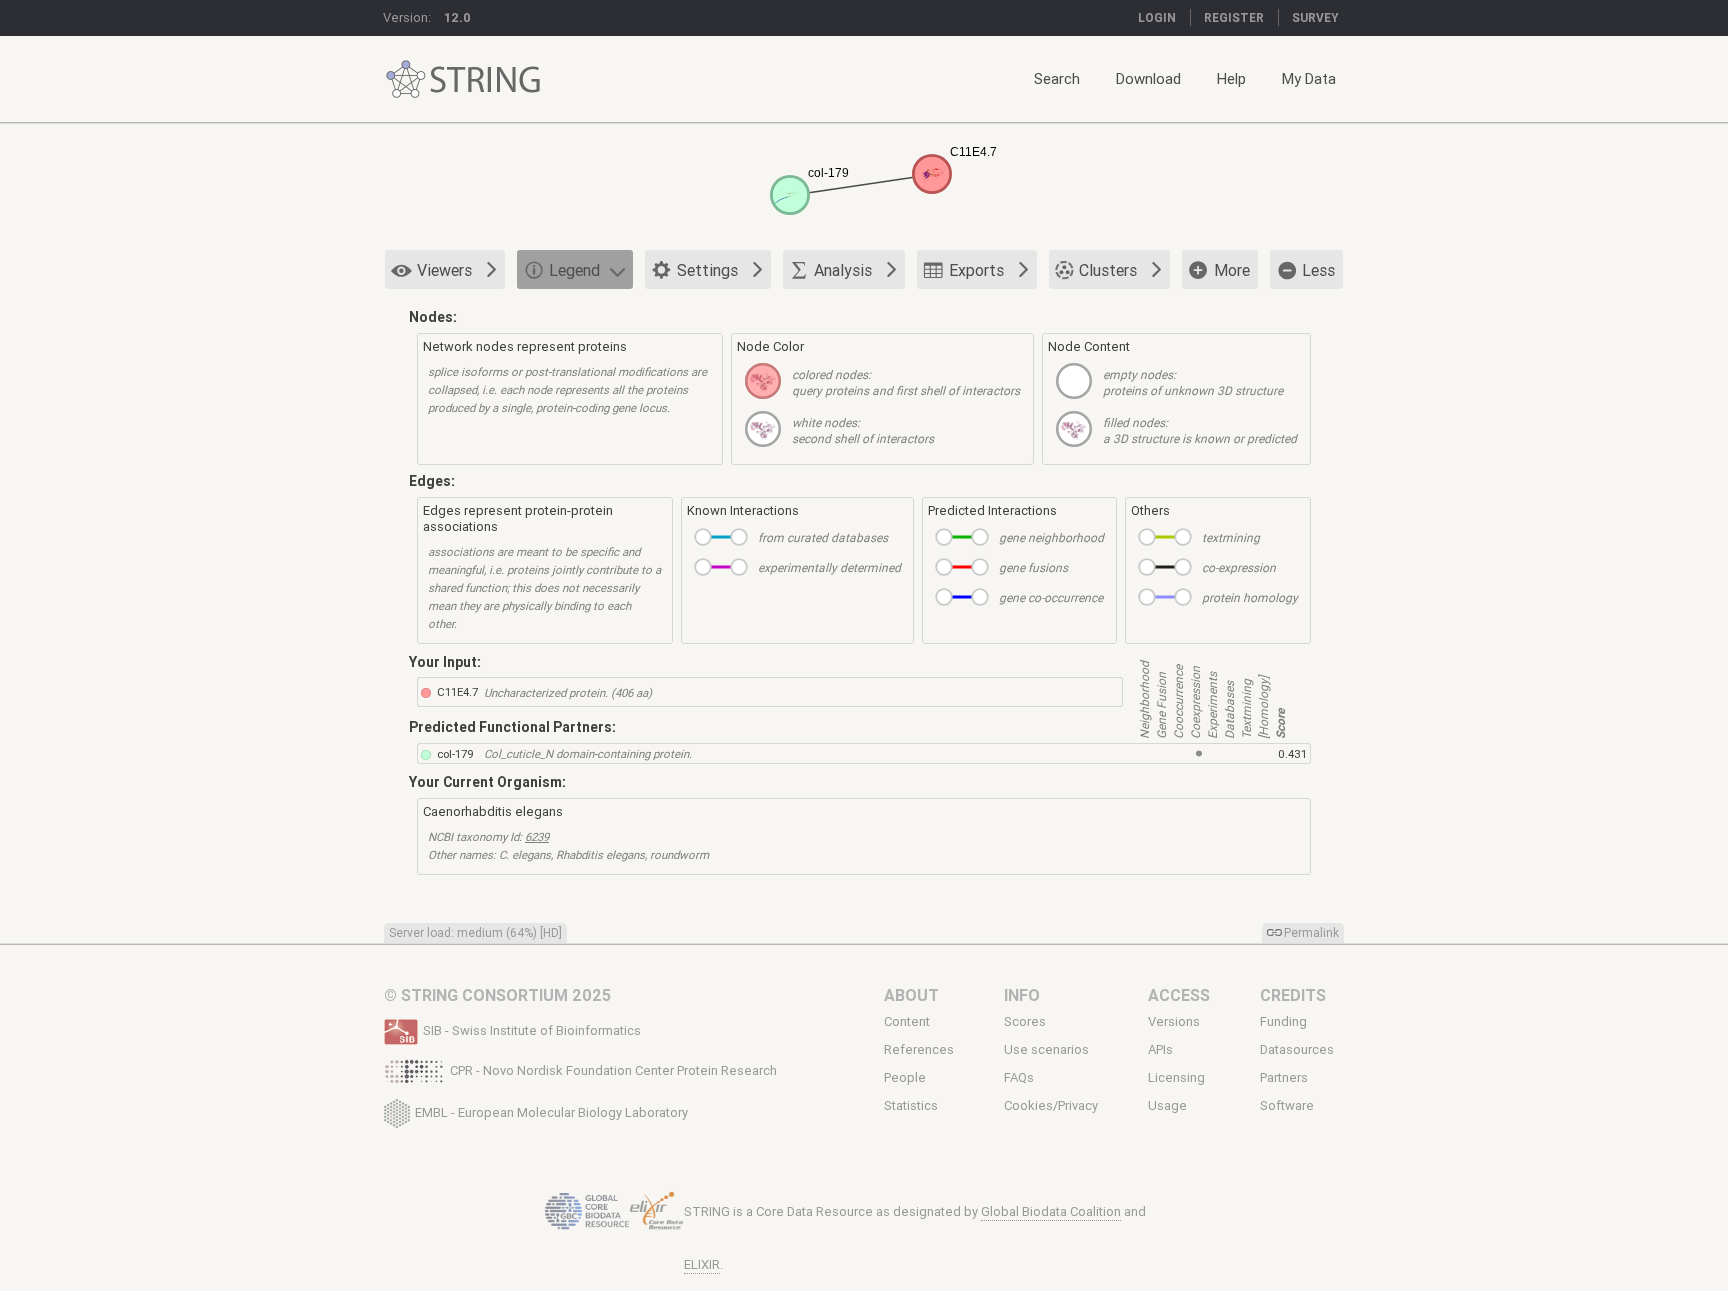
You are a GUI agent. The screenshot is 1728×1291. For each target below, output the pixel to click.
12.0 (457, 17)
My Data (1309, 78)
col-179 (455, 753)
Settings (707, 270)
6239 (537, 836)
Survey (1315, 17)
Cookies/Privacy (1051, 1106)
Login (1157, 17)
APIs (1160, 1050)
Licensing (1176, 1078)
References (919, 1050)
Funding (1283, 1021)
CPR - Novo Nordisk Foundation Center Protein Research (613, 1070)
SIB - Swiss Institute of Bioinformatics (532, 1030)
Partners (1284, 1078)
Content (907, 1021)
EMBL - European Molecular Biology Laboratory (551, 1111)
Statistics (911, 1106)
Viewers (444, 270)
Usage (1167, 1106)
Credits (1293, 995)
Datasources (1297, 1050)
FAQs (1019, 1078)
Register (1234, 17)
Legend (574, 270)
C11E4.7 (457, 691)
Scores (1025, 1021)
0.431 (1292, 753)
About (911, 995)
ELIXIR (702, 1264)
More (1232, 270)
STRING (406, 79)
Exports (976, 270)
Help (1231, 78)
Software (1287, 1106)
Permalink (1311, 932)
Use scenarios (1046, 1050)
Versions (1174, 1021)
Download (1148, 78)
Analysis (843, 270)
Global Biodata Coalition (1051, 1211)
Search (1057, 78)
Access (1179, 995)
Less (1318, 270)
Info (1022, 995)
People (905, 1078)
